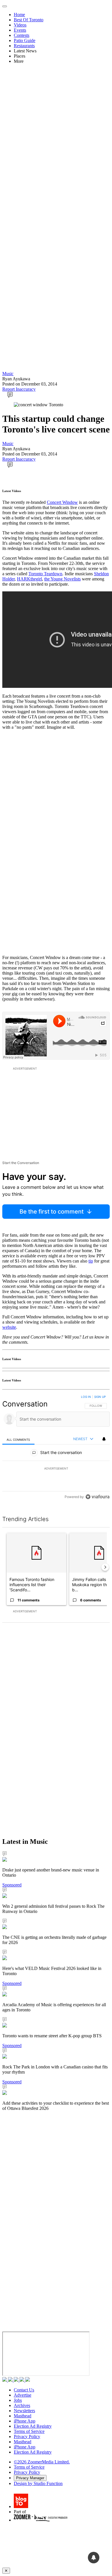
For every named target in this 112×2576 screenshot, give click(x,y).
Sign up (100, 1397)
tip (91, 1261)
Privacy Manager (30, 2478)
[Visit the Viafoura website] (97, 1497)
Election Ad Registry (33, 2426)
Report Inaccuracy (19, 389)
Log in (86, 1397)
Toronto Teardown (45, 574)
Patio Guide (25, 40)
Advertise (23, 2395)
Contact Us (24, 2390)
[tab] (18, 1439)
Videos (20, 25)
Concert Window (62, 502)
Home (19, 15)
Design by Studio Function (38, 2483)
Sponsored (12, 1885)
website (9, 1327)
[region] (56, 1448)
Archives (22, 2405)
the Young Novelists (62, 579)
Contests (22, 35)
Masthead (23, 2416)
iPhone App (25, 2421)
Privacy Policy (27, 2437)
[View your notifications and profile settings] (104, 1439)
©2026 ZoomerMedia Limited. (42, 2462)
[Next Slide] (105, 1567)
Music (8, 374)
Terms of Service (29, 2431)
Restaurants (24, 46)
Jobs (18, 2400)
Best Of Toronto (29, 20)
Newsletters (24, 2411)
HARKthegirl (29, 579)
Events (20, 30)
